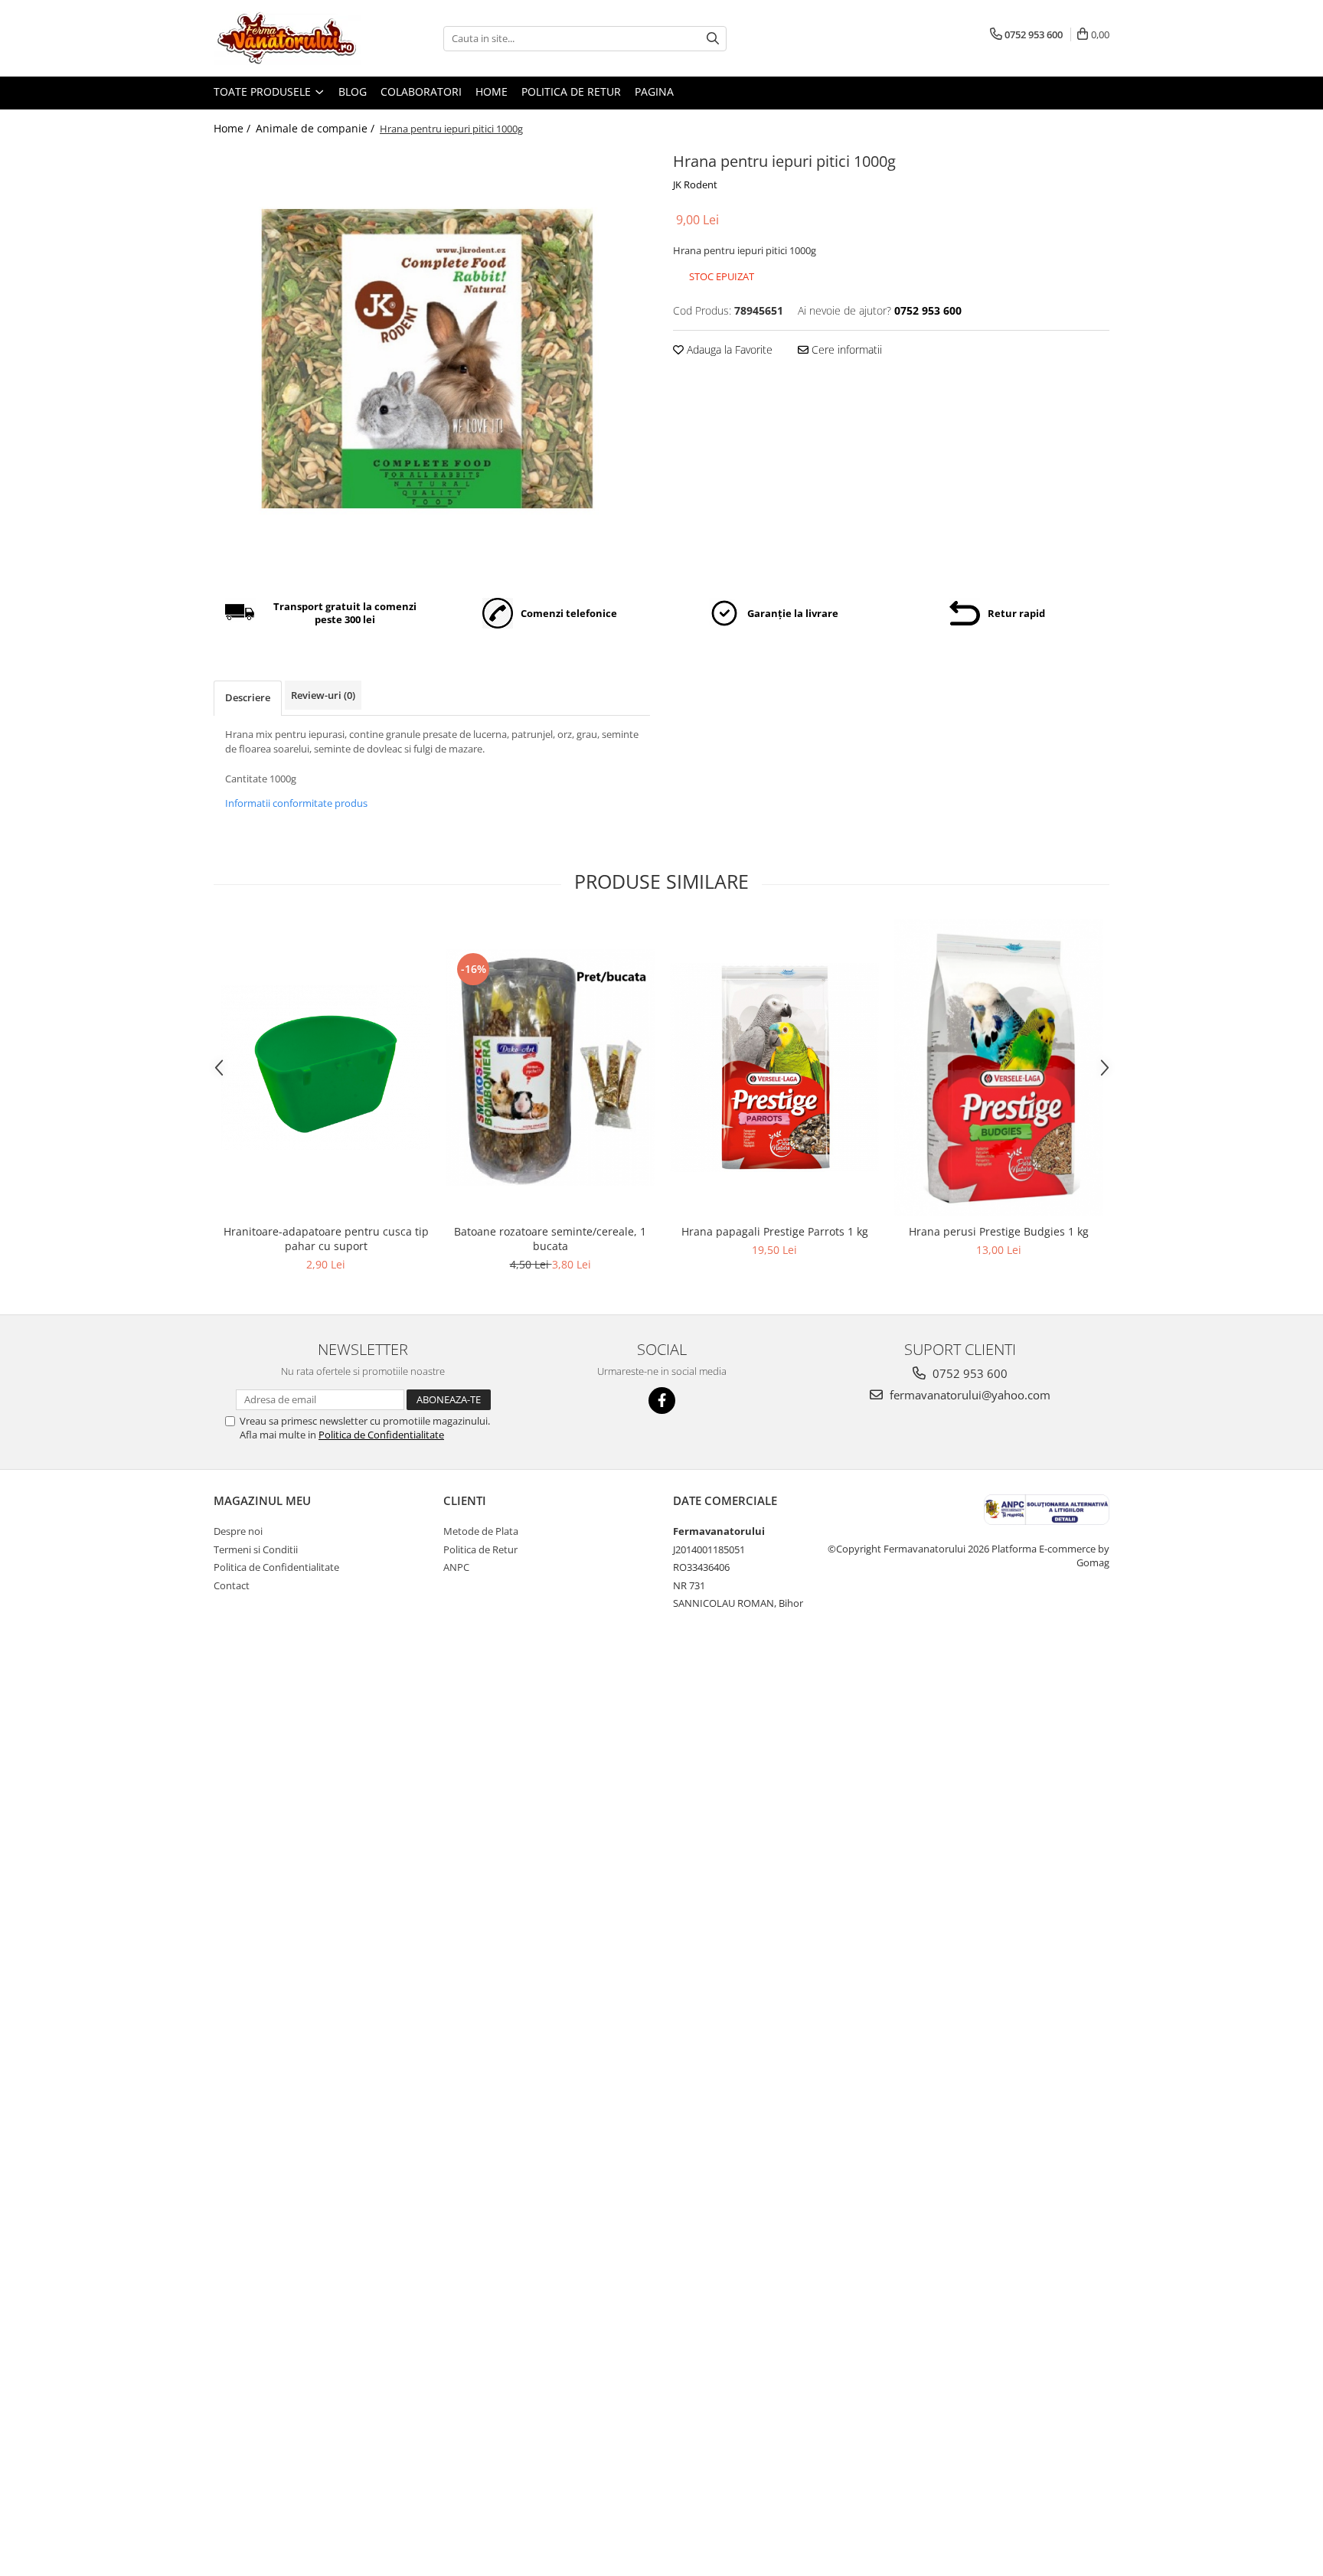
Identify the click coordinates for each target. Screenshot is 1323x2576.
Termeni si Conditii (256, 1549)
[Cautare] (713, 39)
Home (492, 91)
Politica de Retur (571, 91)
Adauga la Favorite (728, 349)
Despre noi (238, 1531)
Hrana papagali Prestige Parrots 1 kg (775, 1231)
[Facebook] (662, 1401)
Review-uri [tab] (323, 695)
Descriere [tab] (248, 697)
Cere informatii (845, 349)
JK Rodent (695, 184)
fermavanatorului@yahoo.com (969, 1395)
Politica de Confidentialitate (381, 1435)
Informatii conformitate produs (296, 803)
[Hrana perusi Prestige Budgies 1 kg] (999, 1068)
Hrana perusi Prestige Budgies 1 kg (999, 1231)
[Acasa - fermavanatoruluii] (290, 38)
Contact (232, 1585)
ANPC (456, 1567)
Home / (234, 128)
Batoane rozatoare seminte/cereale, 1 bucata (550, 1239)
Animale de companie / (317, 128)
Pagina (654, 91)
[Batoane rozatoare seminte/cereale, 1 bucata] (550, 1068)
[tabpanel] (432, 362)
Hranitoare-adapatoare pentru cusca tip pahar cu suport (326, 1239)
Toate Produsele (264, 91)
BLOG (353, 91)
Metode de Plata (481, 1531)
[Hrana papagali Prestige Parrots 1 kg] (774, 1068)
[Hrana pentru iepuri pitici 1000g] (432, 362)
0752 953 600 (969, 1373)
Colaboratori (421, 91)
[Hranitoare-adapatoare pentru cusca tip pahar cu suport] (326, 1068)
